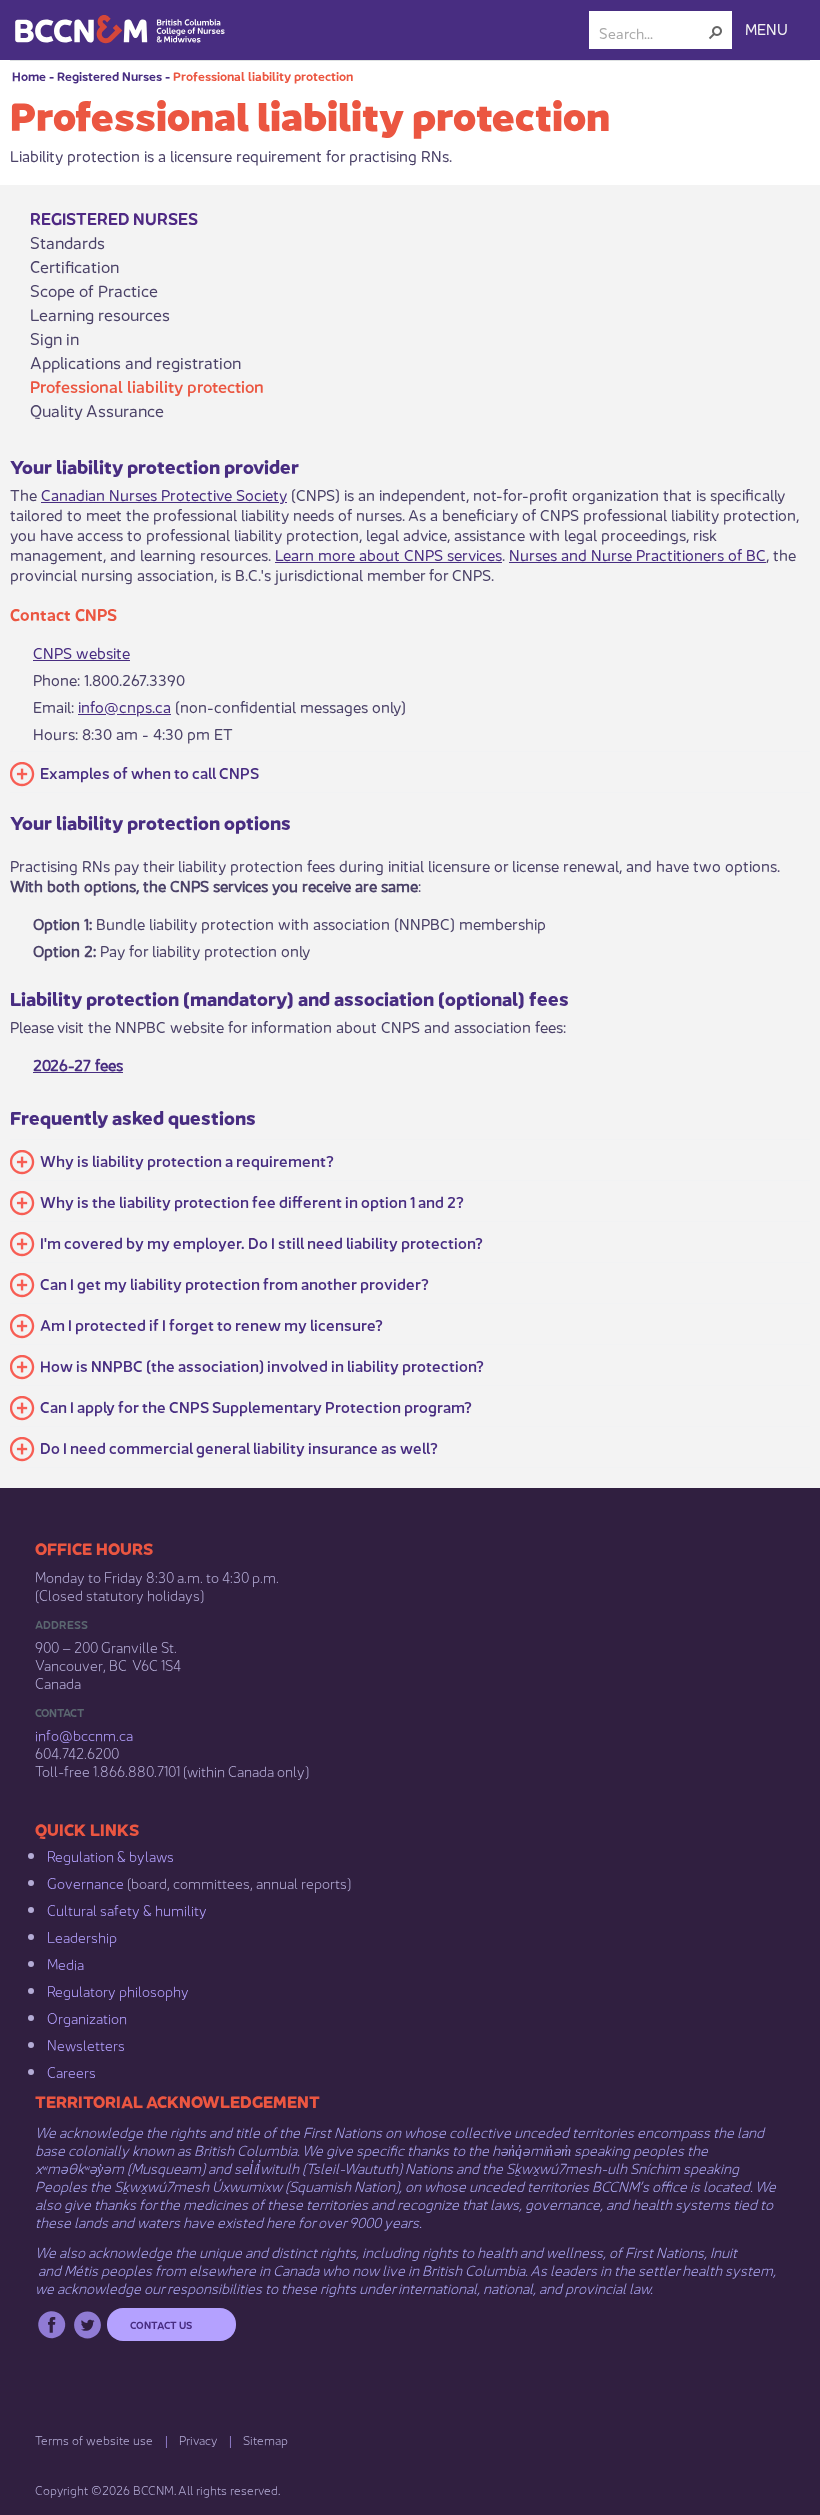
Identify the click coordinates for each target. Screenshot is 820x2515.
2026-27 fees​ (78, 1063)
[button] (716, 32)
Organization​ (87, 2017)
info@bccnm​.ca (84, 1734)
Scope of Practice (94, 290)
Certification (74, 266)
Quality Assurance (97, 410)
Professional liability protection (263, 75)
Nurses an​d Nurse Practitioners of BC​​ (637, 553)
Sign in (54, 338)
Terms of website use (94, 2439)
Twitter (87, 2324)
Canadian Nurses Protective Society (164, 493)
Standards (67, 242)
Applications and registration (135, 362)
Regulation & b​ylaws (110, 1855)
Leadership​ (82, 1936)
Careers (71, 2071)
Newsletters (86, 2044)
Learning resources (100, 314)
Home (29, 75)
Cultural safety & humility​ (127, 1909)
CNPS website (81, 651)
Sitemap (265, 2439)
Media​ (65, 1963)
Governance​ (85, 1882)
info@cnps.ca (124, 705)
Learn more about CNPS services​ (388, 553)
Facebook (51, 2324)
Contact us (161, 2324)
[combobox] (652, 32)
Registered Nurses (109, 75)
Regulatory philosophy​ (118, 1990)
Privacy (198, 2439)
